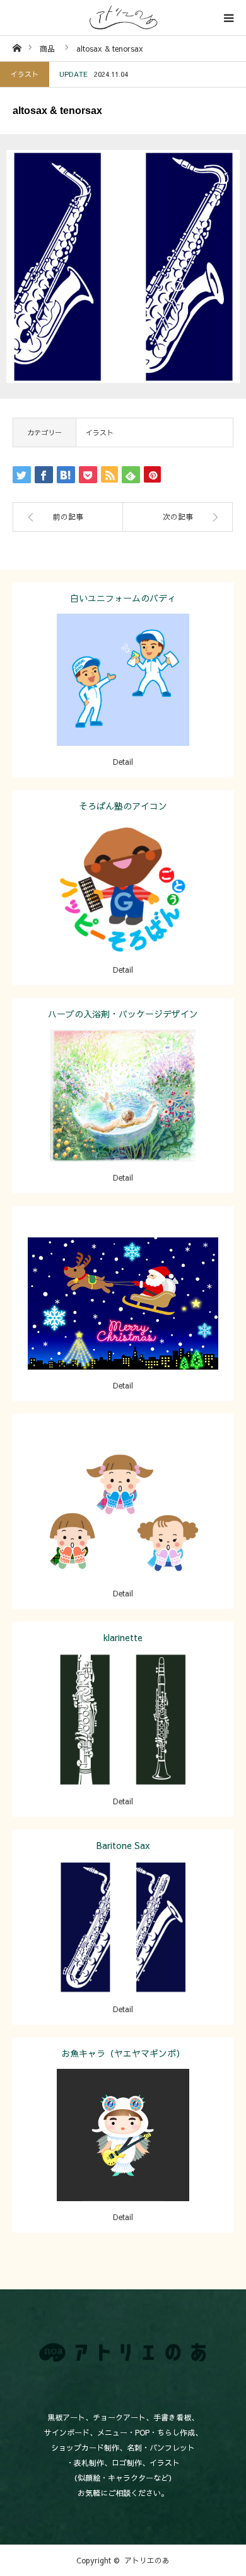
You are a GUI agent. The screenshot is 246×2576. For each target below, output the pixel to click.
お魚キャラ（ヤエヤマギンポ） (123, 2053)
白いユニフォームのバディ (123, 598)
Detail (123, 762)
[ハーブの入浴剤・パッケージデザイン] (123, 1113)
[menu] (228, 18)
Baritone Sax (123, 1845)
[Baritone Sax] (123, 1944)
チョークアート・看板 (156, 1085)
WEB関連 (124, 1501)
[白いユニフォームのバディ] (123, 697)
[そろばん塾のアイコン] (123, 905)
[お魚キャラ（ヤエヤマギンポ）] (123, 2152)
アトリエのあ (147, 2560)
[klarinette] (123, 1737)
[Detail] (123, 1321)
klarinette (123, 1637)
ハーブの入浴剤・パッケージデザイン (123, 1014)
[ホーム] (17, 48)
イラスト (25, 74)
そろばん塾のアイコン (123, 806)
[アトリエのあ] (123, 18)
